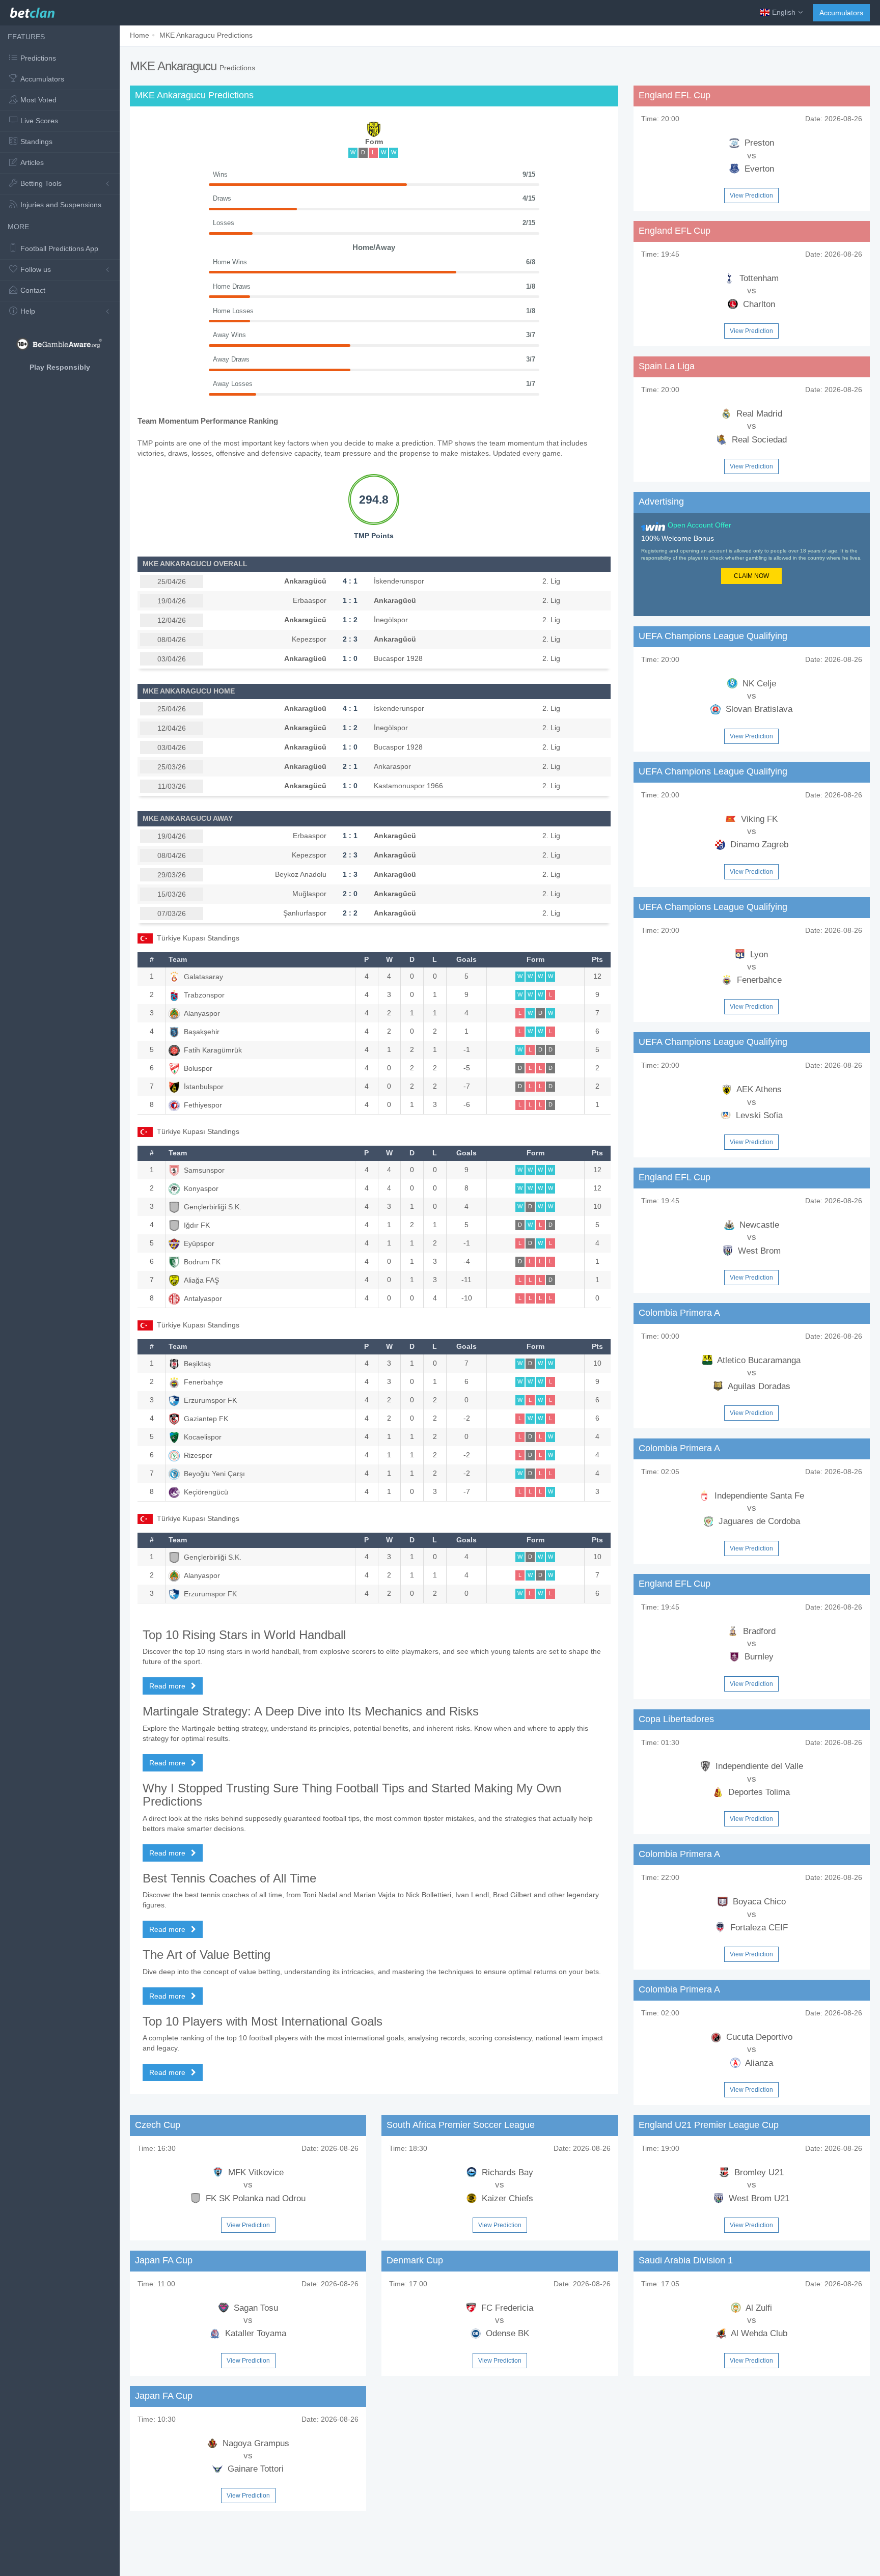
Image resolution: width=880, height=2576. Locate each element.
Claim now (751, 576)
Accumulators (841, 13)
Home (140, 35)
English (784, 12)
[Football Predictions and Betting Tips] (32, 10)
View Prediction (751, 196)
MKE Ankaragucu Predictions (206, 35)
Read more (168, 1686)
